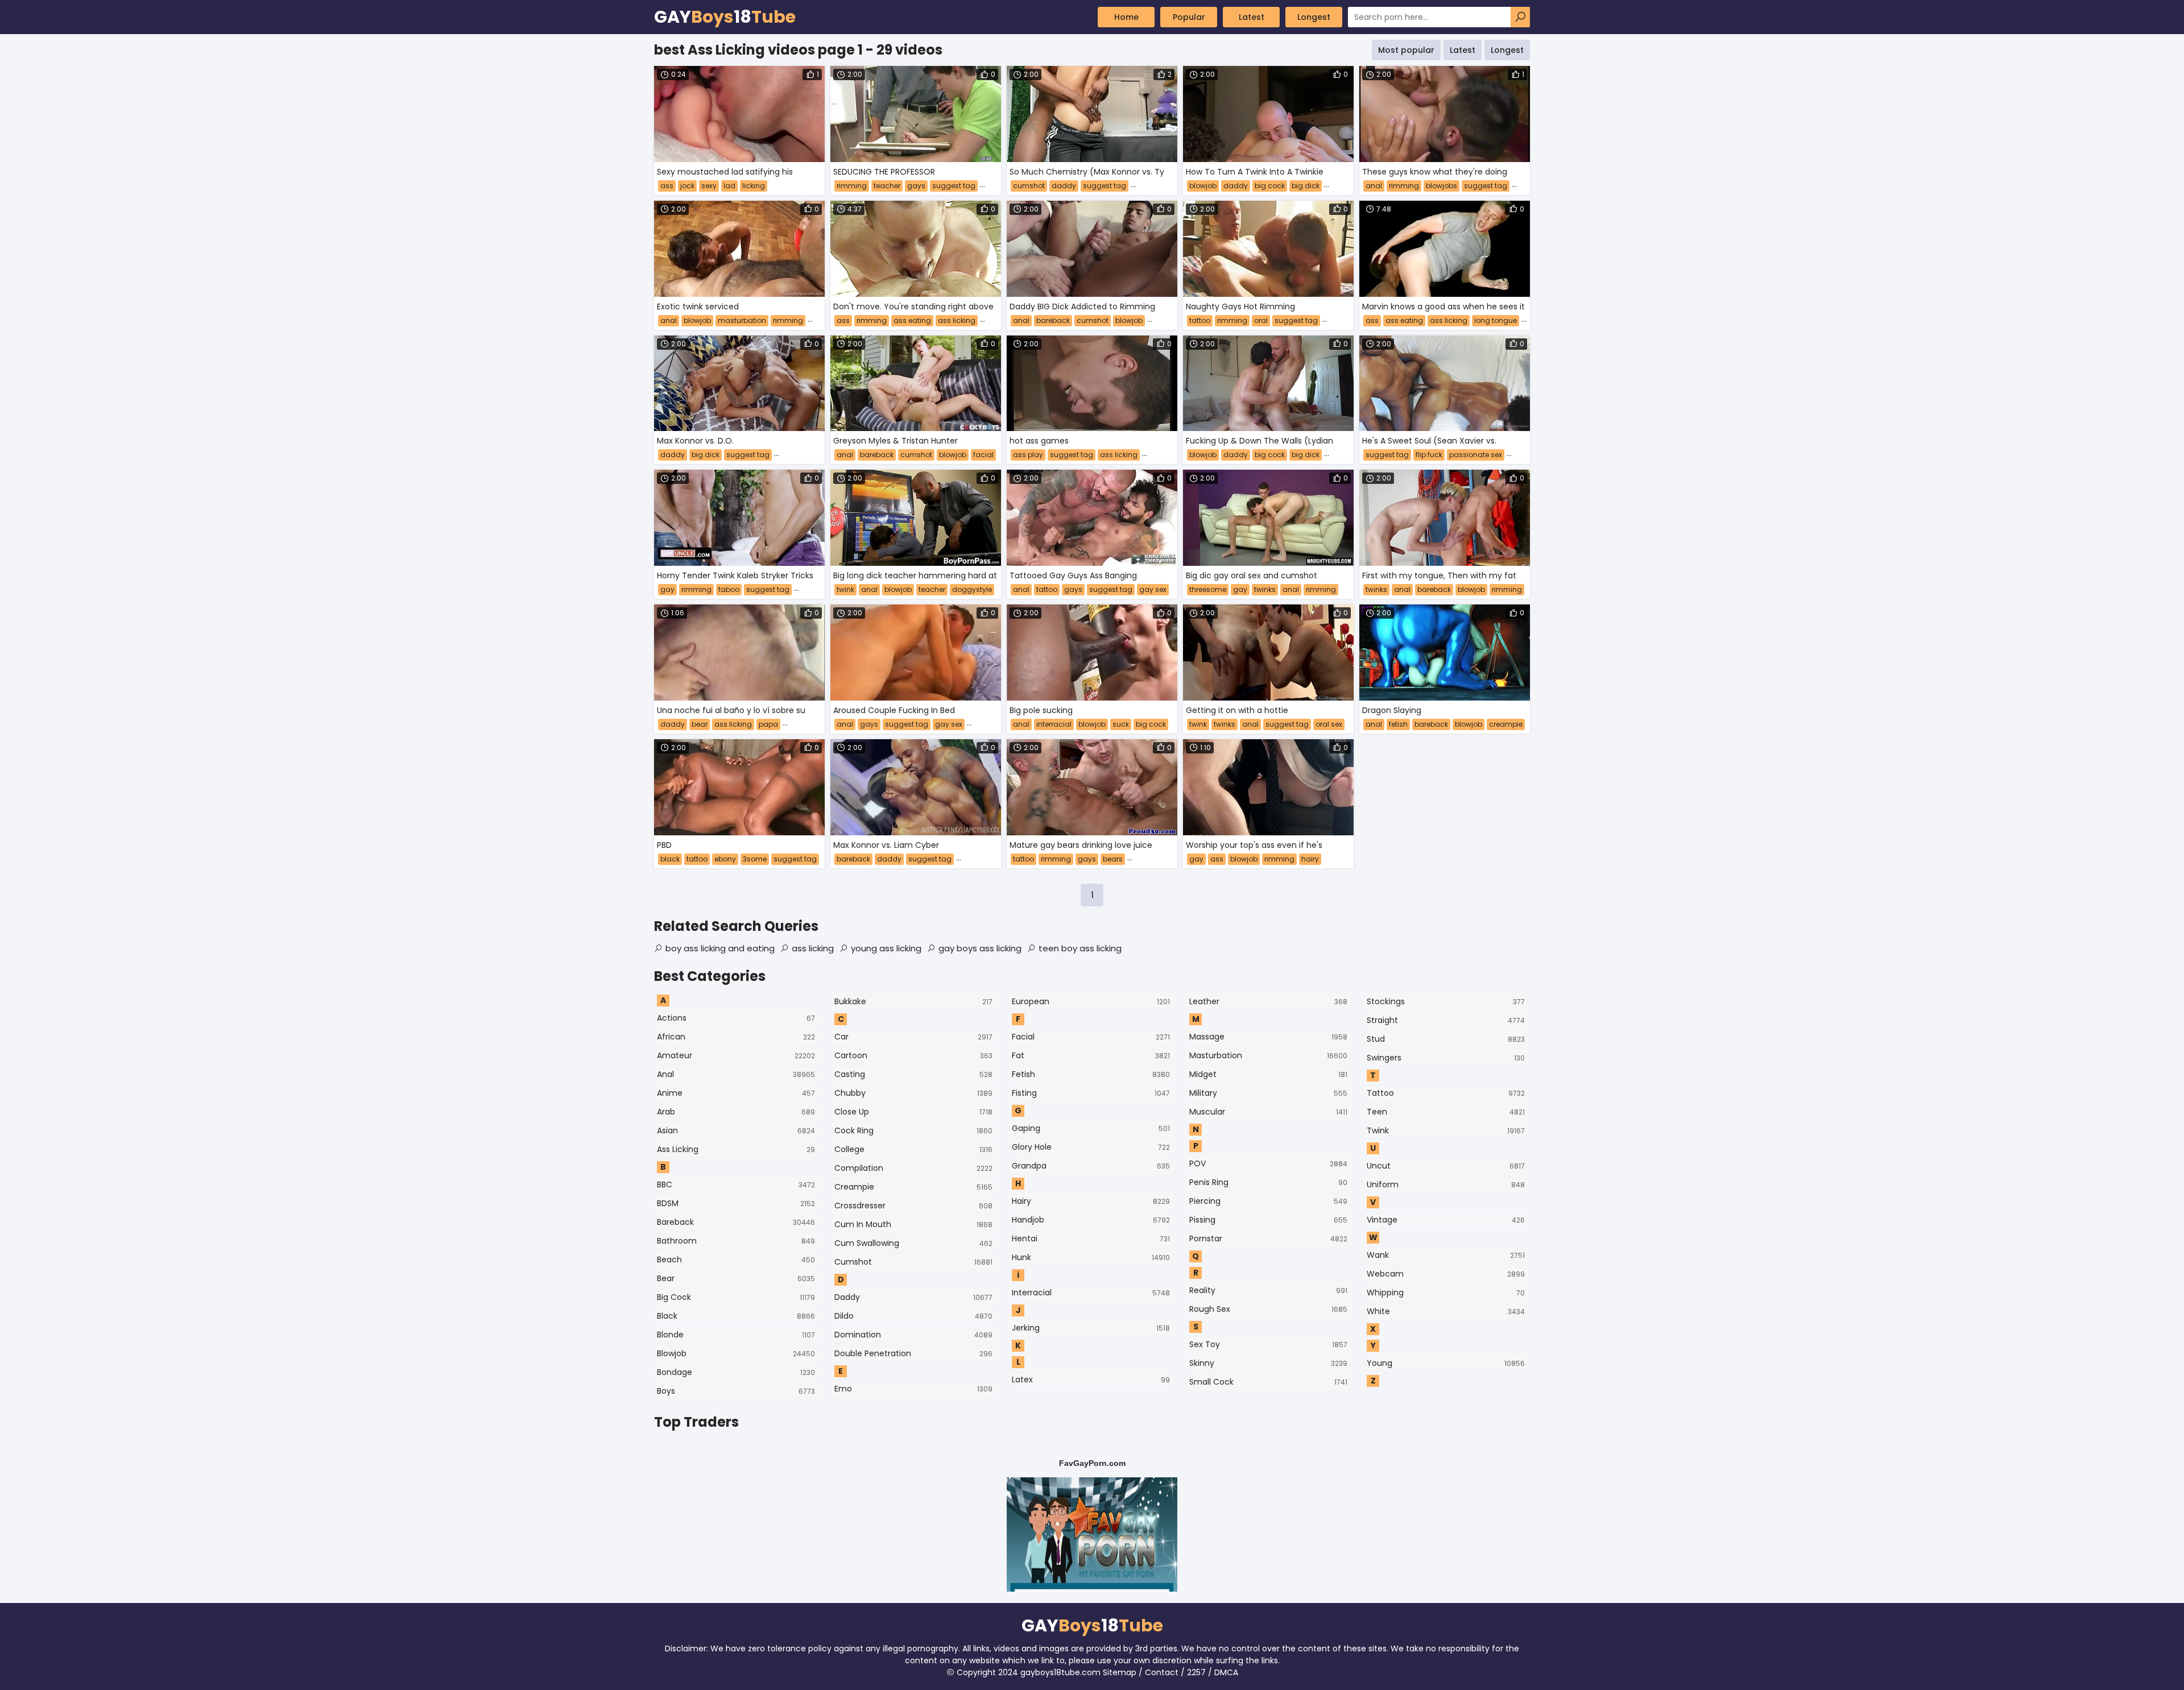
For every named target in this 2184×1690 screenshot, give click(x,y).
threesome (1208, 589)
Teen (1446, 1112)
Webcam (1446, 1274)
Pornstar (1268, 1238)
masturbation (742, 320)
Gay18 (725, 17)
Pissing (1268, 1220)
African (736, 1037)
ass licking (957, 320)
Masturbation (1268, 1055)
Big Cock (736, 1297)
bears (1113, 859)
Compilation (913, 1168)
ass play (1028, 455)
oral (1261, 320)
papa (768, 724)
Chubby (913, 1093)
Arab (736, 1112)
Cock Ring (913, 1130)
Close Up (913, 1112)
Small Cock (1268, 1382)
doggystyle (972, 589)
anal (1374, 186)
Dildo (913, 1316)
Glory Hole (1091, 1147)
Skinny (1268, 1363)
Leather (1268, 1001)
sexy (709, 186)
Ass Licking (736, 1149)
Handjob (1091, 1220)
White (1446, 1311)
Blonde (736, 1335)
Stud (1446, 1039)
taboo (729, 589)
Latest (1252, 17)
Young (1446, 1363)
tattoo (1200, 320)
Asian (736, 1130)
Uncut (1446, 1166)
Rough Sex (1268, 1309)
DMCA (1226, 1672)
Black (736, 1316)
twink (845, 589)
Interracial (1091, 1293)
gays (916, 186)
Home (1126, 17)
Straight (1446, 1020)
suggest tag (954, 186)
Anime (736, 1093)
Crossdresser (913, 1206)
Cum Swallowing (913, 1243)
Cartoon (913, 1055)
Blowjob (736, 1353)
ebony (725, 859)
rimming (852, 186)
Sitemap (1120, 1672)
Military (1268, 1093)
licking (754, 186)
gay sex (1153, 589)
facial (983, 455)
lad (729, 186)
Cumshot (913, 1262)
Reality (1268, 1290)
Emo (913, 1389)
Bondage (736, 1372)
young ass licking (886, 948)
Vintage (1446, 1220)
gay (667, 589)
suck (1121, 724)
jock (687, 186)
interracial (1054, 724)
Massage (1268, 1037)
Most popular (1406, 50)
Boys (736, 1391)
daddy (1064, 186)
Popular (1189, 17)
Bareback (736, 1222)
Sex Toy (1268, 1344)
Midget (1268, 1074)
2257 (1196, 1672)
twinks (1265, 589)
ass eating (912, 320)
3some (755, 859)
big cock (1270, 186)
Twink (1446, 1130)
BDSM (736, 1203)
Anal (736, 1074)
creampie (1506, 724)
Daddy (913, 1297)
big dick (1306, 186)
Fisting (1091, 1093)
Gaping (1091, 1128)
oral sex (1329, 724)
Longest (1314, 17)
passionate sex (1476, 455)
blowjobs (1441, 186)
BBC (736, 1184)
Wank (1446, 1255)
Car (913, 1037)
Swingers (1446, 1058)
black (670, 859)
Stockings (1446, 1001)
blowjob (1203, 186)
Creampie (913, 1187)
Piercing (1268, 1201)
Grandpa (1091, 1166)
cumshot (1029, 186)
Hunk (1091, 1257)
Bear (736, 1278)
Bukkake (913, 1001)
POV (1268, 1163)
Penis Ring (1268, 1182)
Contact (1162, 1672)
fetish (1398, 724)
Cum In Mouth (913, 1224)
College (913, 1149)
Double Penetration (913, 1353)
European (1091, 1001)
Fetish (1091, 1074)
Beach (736, 1260)
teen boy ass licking (1080, 948)
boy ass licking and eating (720, 948)
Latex (1091, 1380)
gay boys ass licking (980, 948)
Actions (736, 1018)
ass (667, 186)
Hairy (1091, 1201)
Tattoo (1446, 1093)
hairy (1310, 859)
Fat (1091, 1055)
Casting (913, 1074)
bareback (1053, 320)
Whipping (1446, 1293)
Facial (1091, 1037)
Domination (913, 1335)
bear (700, 724)
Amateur (736, 1055)
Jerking (1091, 1328)
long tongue (1496, 320)
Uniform (1446, 1184)
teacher (887, 186)
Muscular (1268, 1112)
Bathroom (736, 1241)
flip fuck (1429, 455)
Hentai (1091, 1238)
